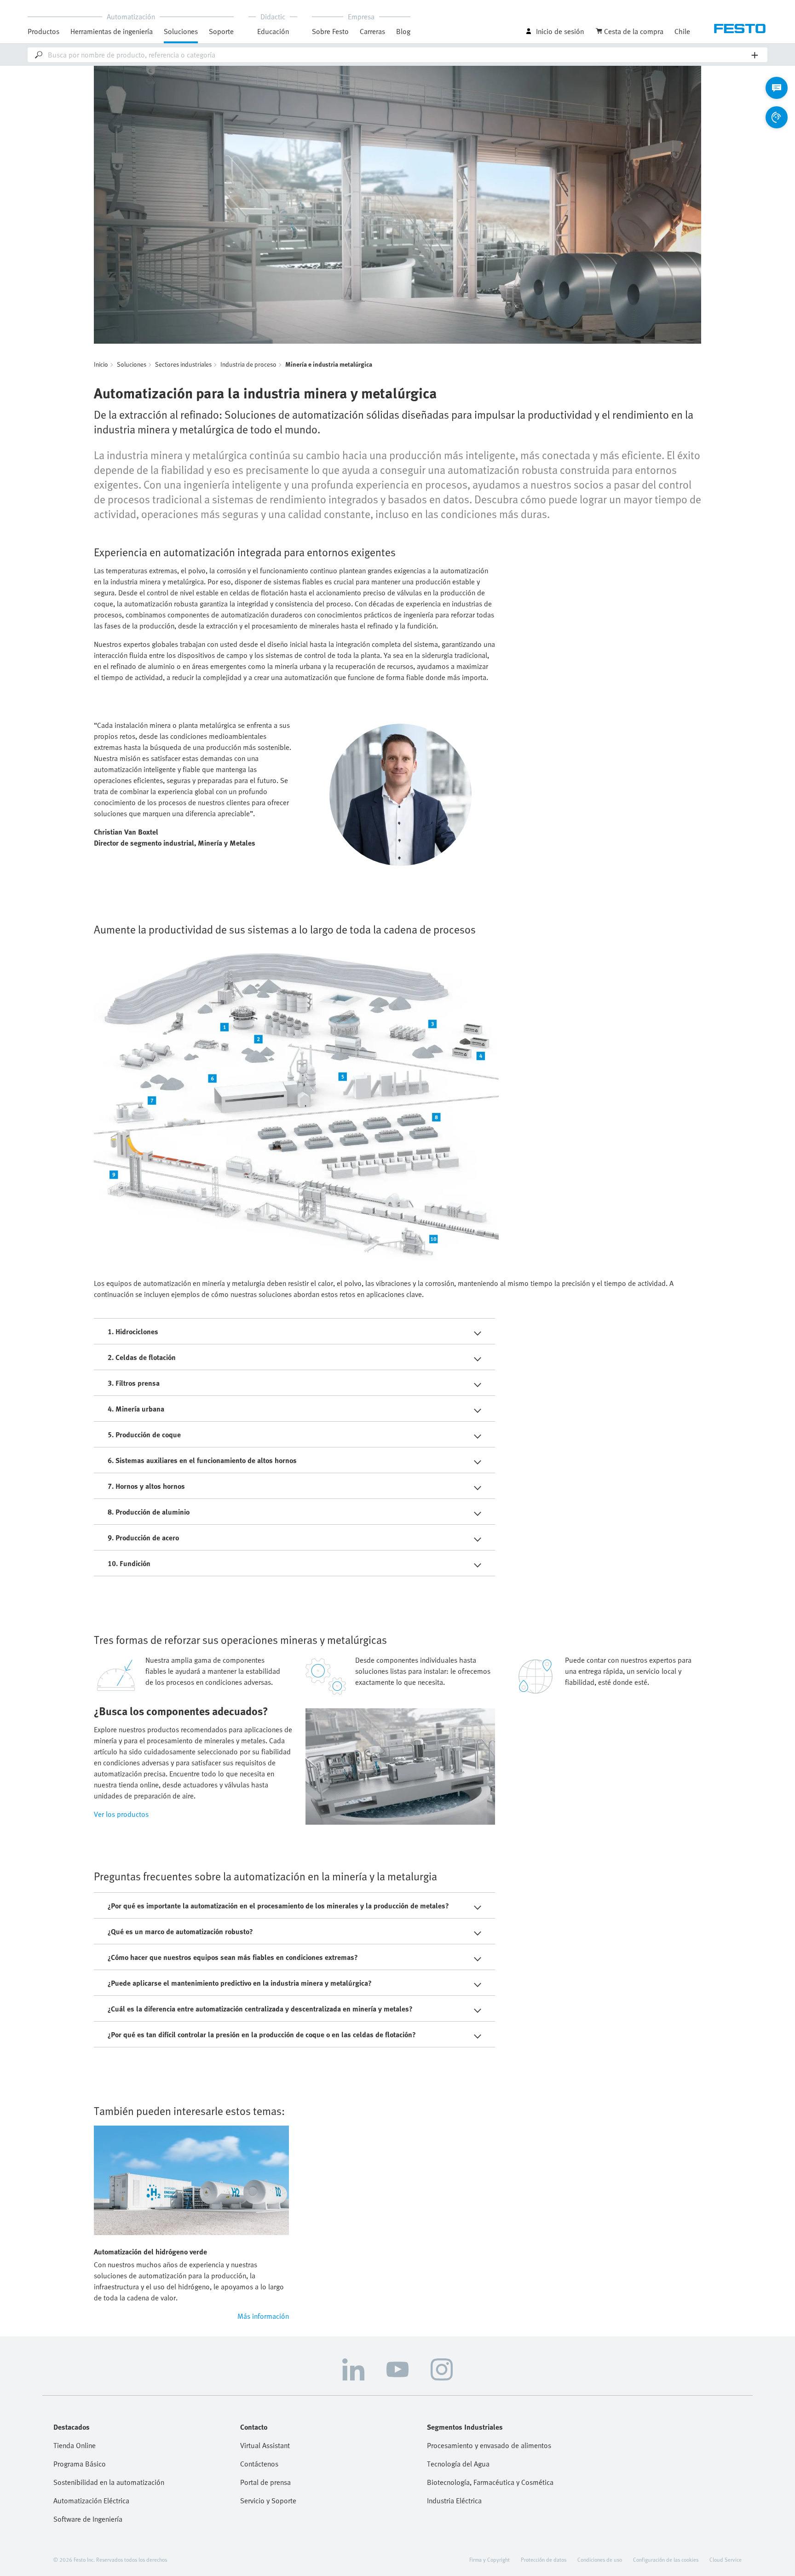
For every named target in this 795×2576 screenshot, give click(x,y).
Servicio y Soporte (268, 2501)
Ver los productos (121, 1814)
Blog (403, 31)
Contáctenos (259, 2464)
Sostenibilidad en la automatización (109, 2482)
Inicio (101, 364)
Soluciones (132, 364)
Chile (682, 31)
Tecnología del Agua (458, 2464)
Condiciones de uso (600, 2559)
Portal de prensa (265, 2482)
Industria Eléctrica (454, 2501)
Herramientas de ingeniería (112, 31)
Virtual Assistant (265, 2445)
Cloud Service (726, 2559)
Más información (263, 2316)
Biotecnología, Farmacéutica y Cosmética (490, 2482)
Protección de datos (544, 2559)
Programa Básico (80, 2464)
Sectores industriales (183, 364)
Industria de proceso (248, 364)
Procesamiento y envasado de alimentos (489, 2445)
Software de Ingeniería (88, 2519)
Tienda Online (75, 2445)
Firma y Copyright (490, 2559)
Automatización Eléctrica (91, 2501)
